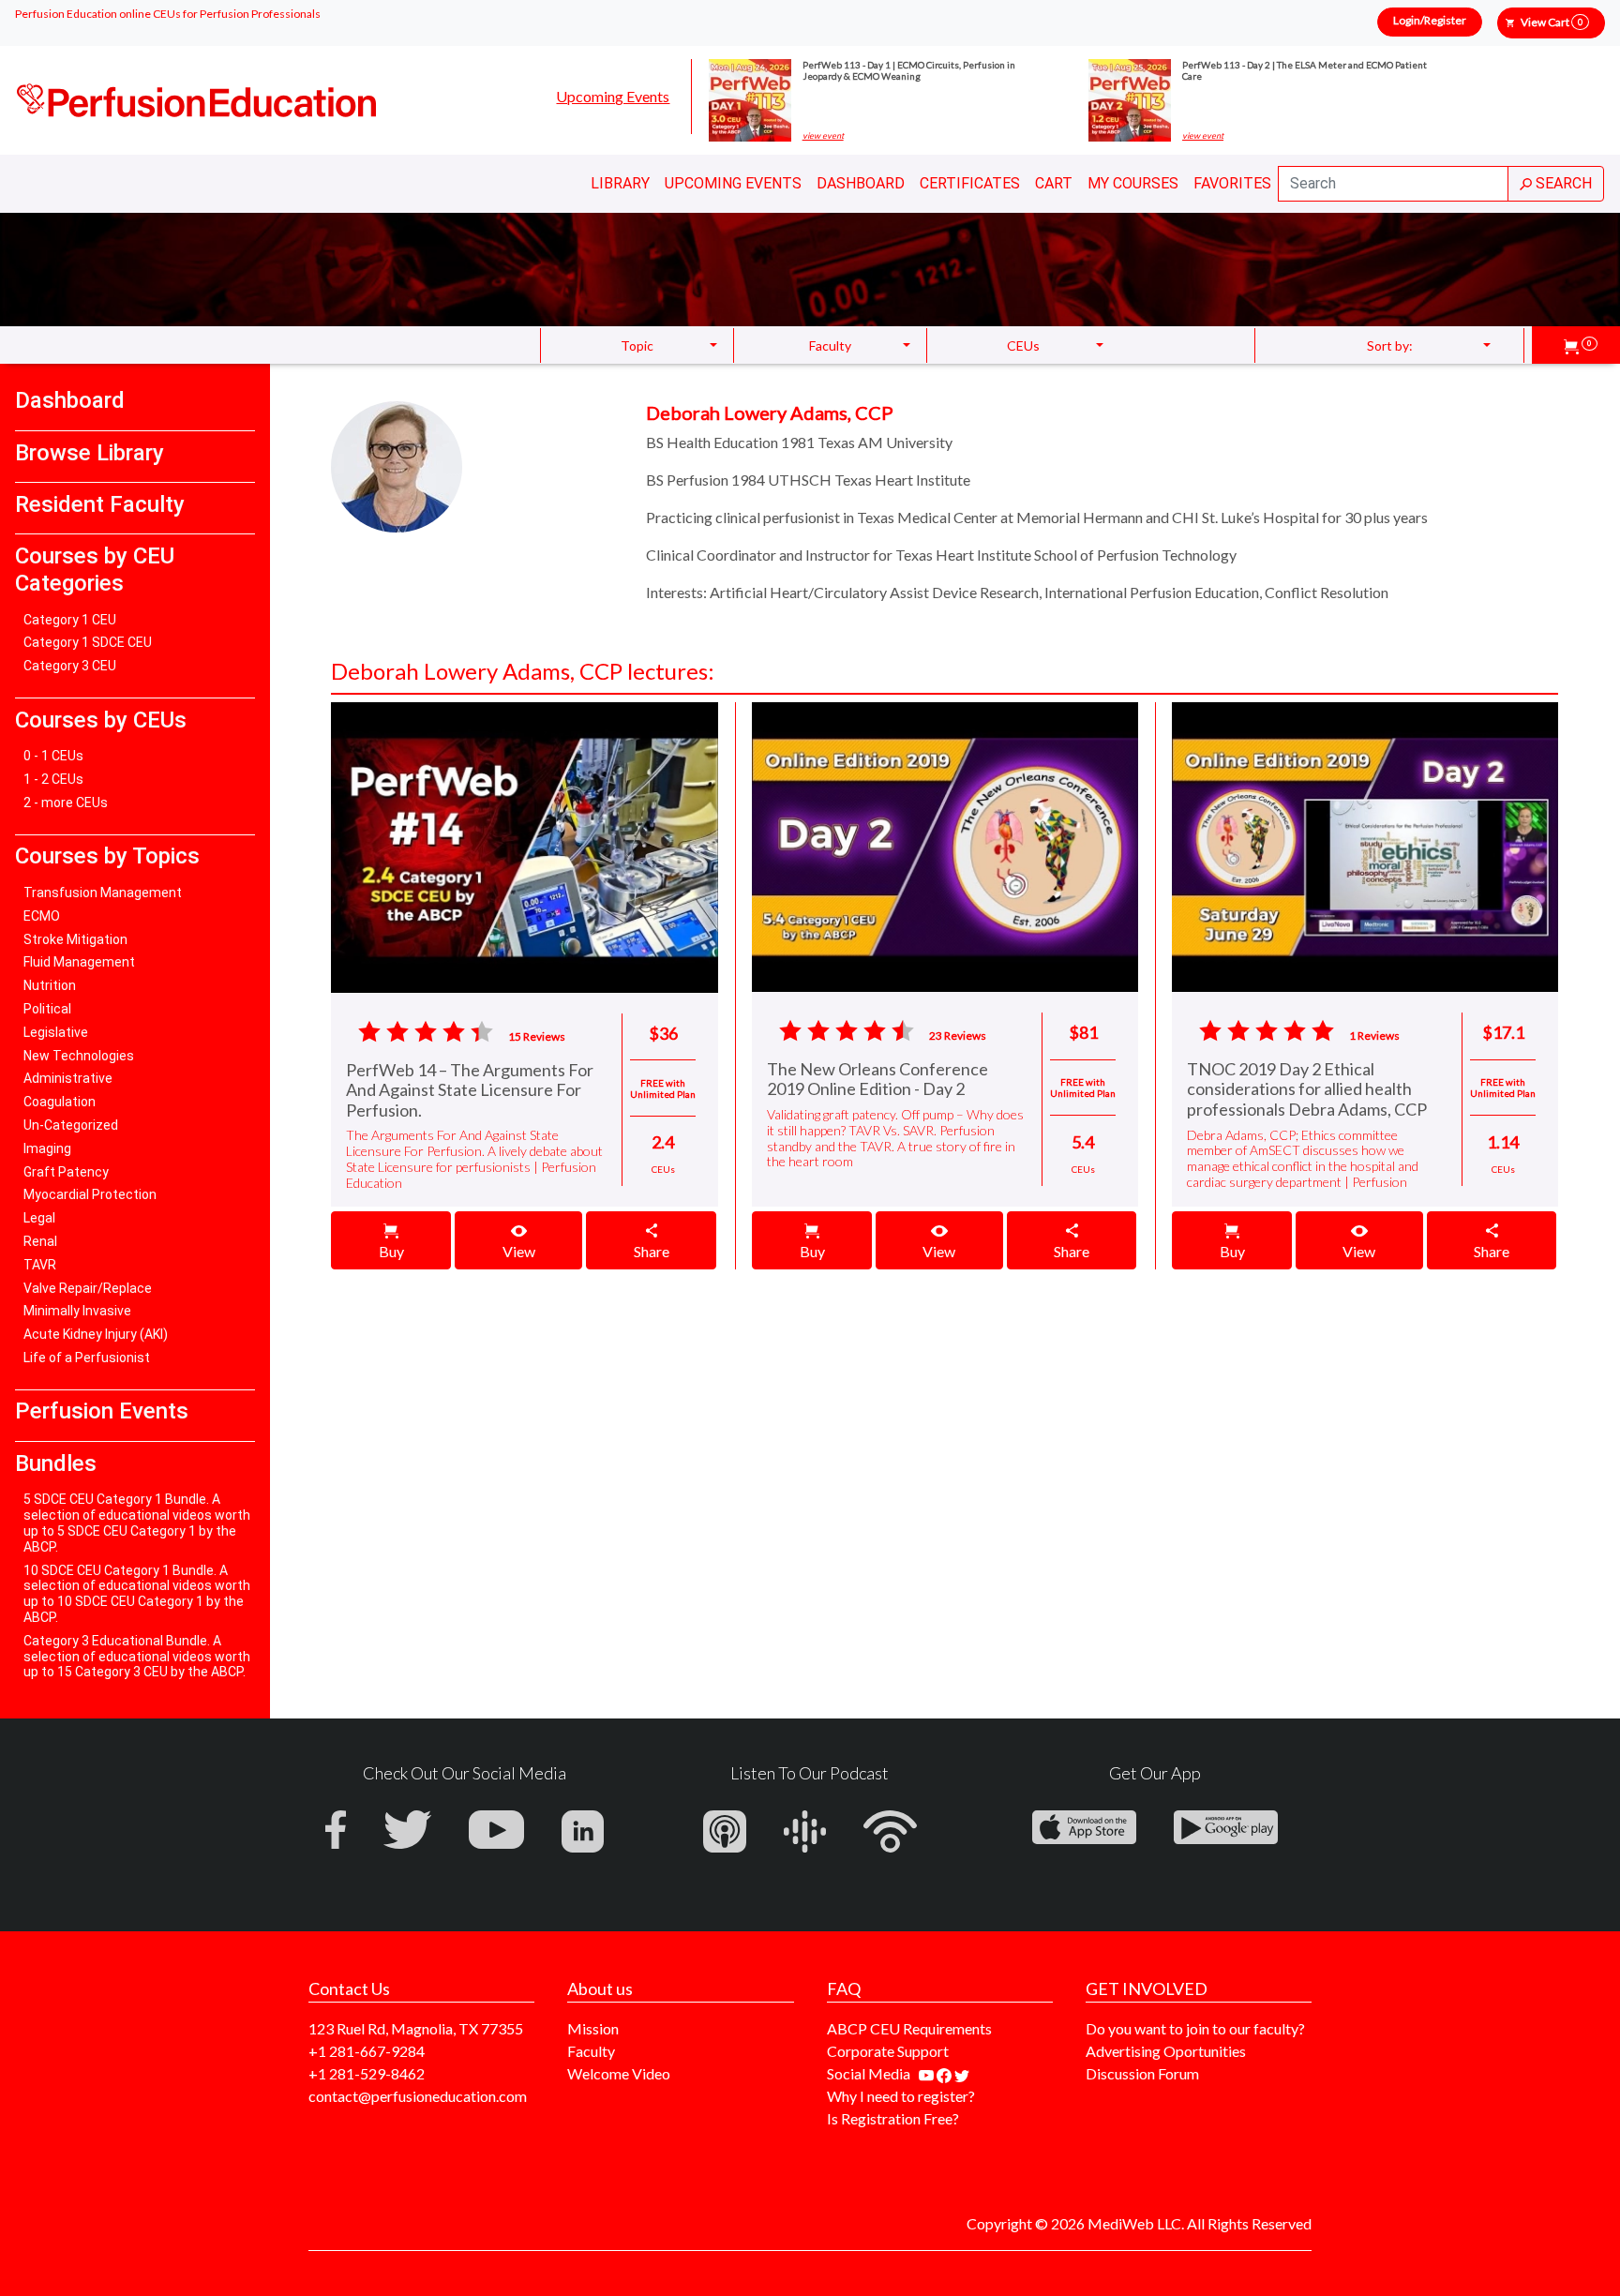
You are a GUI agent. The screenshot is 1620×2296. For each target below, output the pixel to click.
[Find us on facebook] (945, 2073)
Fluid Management (79, 962)
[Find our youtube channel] (928, 2073)
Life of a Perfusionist (87, 1358)
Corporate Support (888, 2051)
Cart (1054, 183)
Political (47, 1009)
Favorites (1232, 183)
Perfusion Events (102, 1411)
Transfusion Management (103, 893)
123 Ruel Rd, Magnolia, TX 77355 (416, 2028)
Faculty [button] (830, 345)
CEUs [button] (1023, 345)
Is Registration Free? (893, 2118)
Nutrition (50, 985)
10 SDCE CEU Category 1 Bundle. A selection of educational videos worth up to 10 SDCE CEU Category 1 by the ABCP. (137, 1594)
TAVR (40, 1265)
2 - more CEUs (66, 803)
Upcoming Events (613, 96)
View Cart (1552, 22)
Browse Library (90, 453)
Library (620, 183)
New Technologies (79, 1056)
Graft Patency (66, 1172)
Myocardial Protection (90, 1194)
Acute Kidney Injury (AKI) (96, 1334)
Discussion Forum (1142, 2073)
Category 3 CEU (70, 666)
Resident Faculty (100, 504)
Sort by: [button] (1390, 345)
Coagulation (60, 1102)
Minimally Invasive (77, 1311)
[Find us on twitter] (962, 2073)
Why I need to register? (901, 2096)
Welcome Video (619, 2073)
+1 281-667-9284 (367, 2051)
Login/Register (1430, 20)
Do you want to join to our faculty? (1195, 2028)
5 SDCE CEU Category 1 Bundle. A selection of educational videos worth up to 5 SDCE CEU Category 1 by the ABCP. (137, 1523)
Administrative (68, 1078)
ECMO (42, 916)
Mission (593, 2028)
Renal (40, 1241)
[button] (1581, 345)
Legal (39, 1218)
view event (823, 136)
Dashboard (861, 183)
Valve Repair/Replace (88, 1288)
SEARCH (1562, 183)
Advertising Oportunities (1166, 2051)
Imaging (47, 1148)
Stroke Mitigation (75, 939)
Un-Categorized (71, 1125)
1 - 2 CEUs (53, 779)
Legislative (56, 1032)
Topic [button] (637, 345)
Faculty (591, 2051)
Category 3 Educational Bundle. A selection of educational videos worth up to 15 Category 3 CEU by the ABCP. (137, 1657)
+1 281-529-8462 (367, 2073)
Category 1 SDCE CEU (88, 642)
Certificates (970, 183)
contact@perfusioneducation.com (418, 2096)
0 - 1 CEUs (53, 756)
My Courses (1133, 183)
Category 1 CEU (70, 620)
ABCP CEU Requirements (909, 2028)
